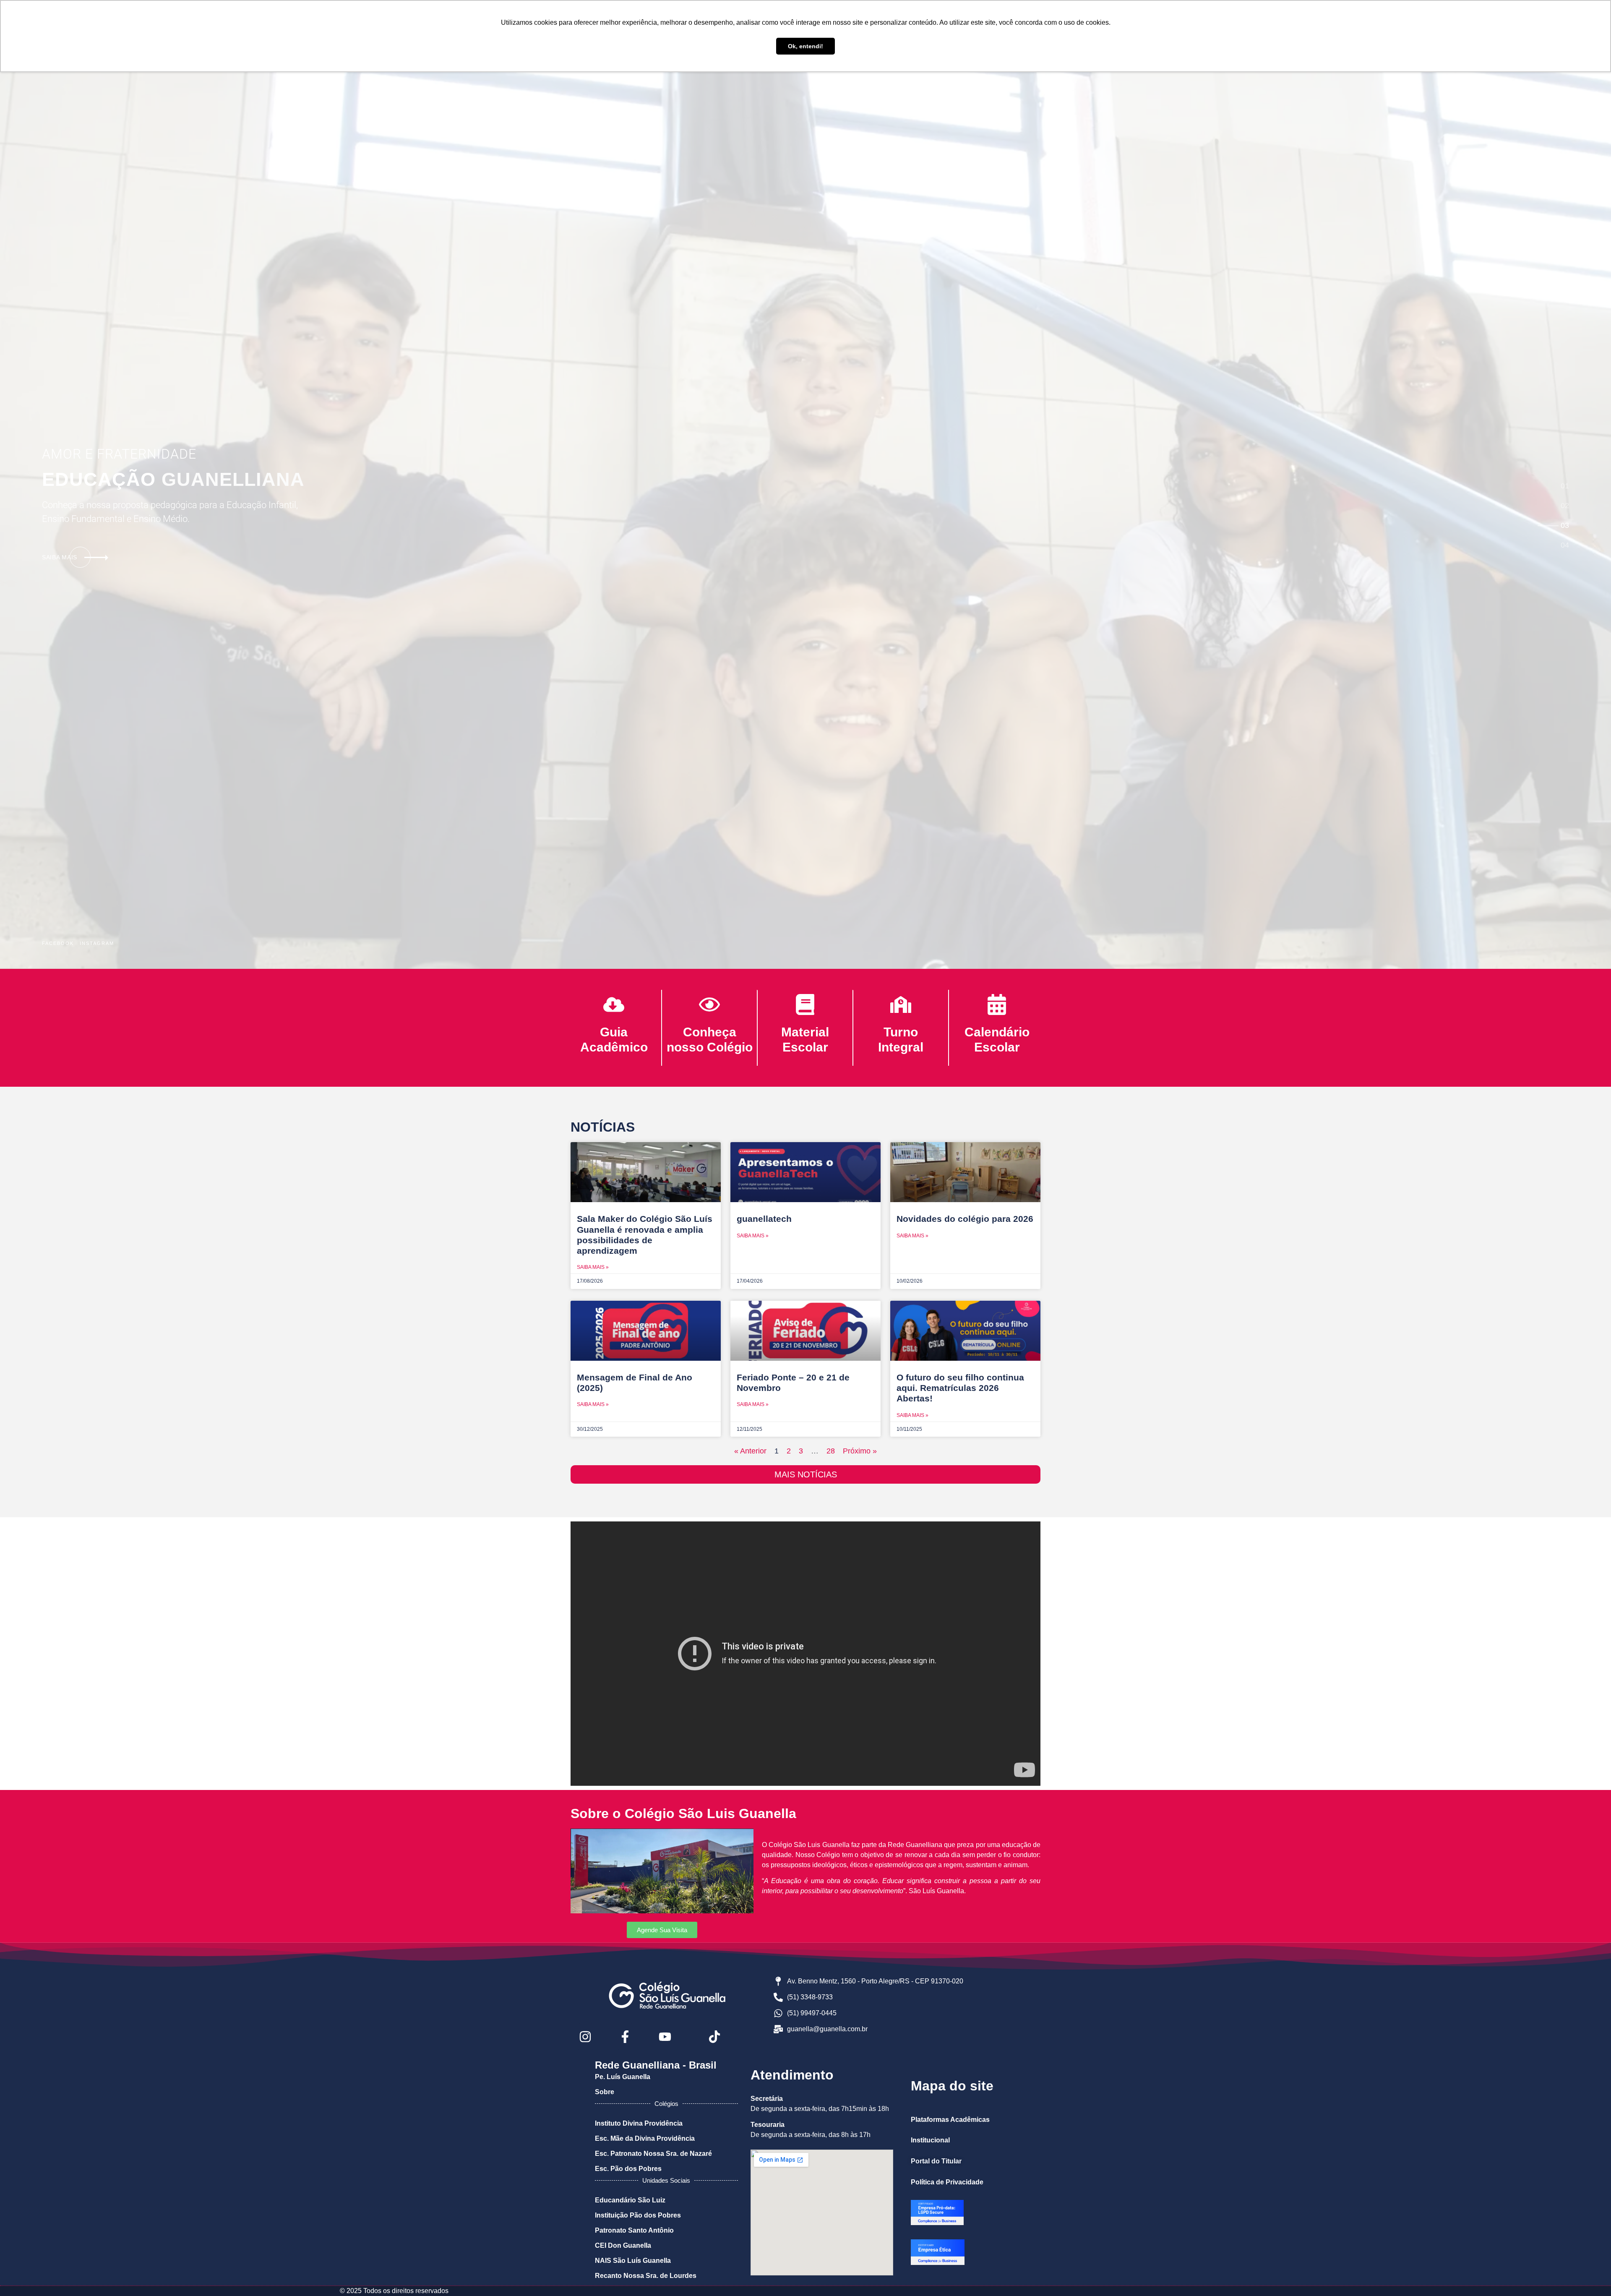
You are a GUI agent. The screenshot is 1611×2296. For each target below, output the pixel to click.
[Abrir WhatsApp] (1590, 2275)
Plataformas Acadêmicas (950, 2120)
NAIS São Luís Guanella (633, 2261)
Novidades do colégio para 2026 (965, 1219)
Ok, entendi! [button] (805, 46)
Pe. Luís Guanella (623, 2077)
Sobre (605, 2092)
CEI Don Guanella (623, 2245)
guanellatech (764, 1219)
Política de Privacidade (947, 2182)
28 (831, 1451)
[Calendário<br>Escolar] (997, 1004)
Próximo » (860, 1451)
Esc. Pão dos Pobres (628, 2169)
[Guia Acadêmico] (614, 1004)
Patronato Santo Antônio (634, 2230)
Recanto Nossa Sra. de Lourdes (646, 2276)
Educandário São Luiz (630, 2200)
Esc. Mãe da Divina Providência (645, 2138)
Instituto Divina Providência (639, 2123)
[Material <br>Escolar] (805, 1004)
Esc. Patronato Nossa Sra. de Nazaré (653, 2154)
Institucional (930, 2140)
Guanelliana (173, 479)
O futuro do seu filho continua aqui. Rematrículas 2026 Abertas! (960, 1388)
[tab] (1565, 486)
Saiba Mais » (593, 1267)
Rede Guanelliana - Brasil (656, 2065)
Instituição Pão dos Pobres (638, 2215)
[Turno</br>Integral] (901, 1004)
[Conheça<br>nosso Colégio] (709, 1004)
